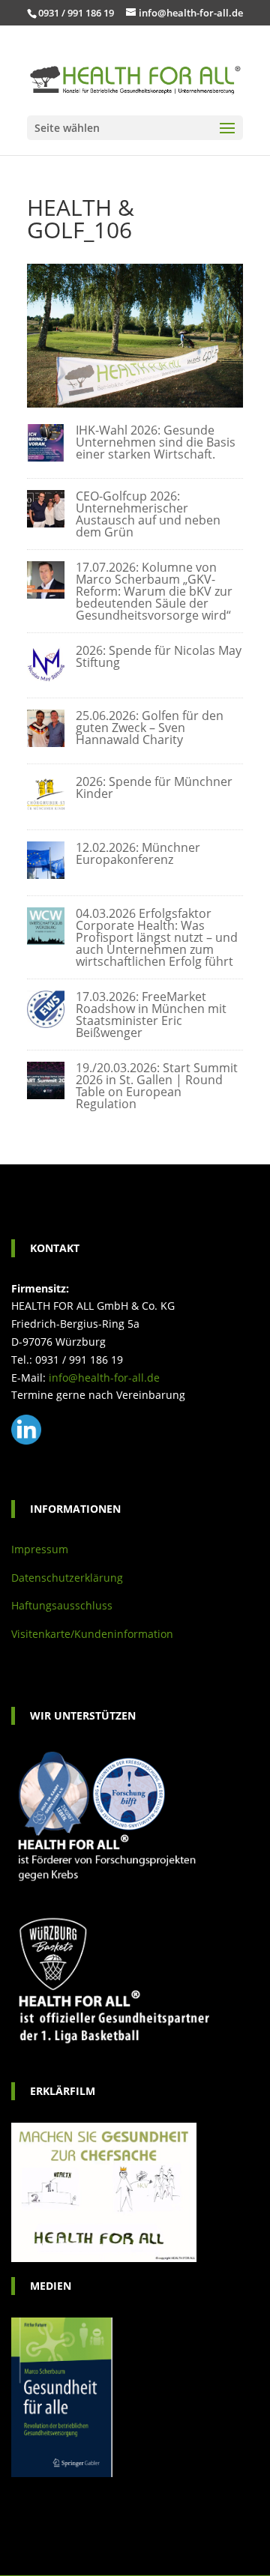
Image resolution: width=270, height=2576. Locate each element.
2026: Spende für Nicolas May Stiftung (159, 656)
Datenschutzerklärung (67, 1578)
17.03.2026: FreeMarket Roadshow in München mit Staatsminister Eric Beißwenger (151, 1015)
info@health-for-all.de (104, 1378)
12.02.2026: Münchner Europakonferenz (138, 853)
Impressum (40, 1549)
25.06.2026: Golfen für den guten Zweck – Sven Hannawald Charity (150, 728)
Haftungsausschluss (62, 1605)
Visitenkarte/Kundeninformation (92, 1634)
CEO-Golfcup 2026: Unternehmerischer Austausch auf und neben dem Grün (148, 514)
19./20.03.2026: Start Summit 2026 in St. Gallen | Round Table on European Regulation (157, 1086)
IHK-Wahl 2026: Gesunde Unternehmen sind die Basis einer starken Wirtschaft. (156, 442)
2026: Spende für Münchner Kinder (154, 787)
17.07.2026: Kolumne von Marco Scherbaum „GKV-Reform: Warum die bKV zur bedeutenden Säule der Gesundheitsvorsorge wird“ (154, 591)
